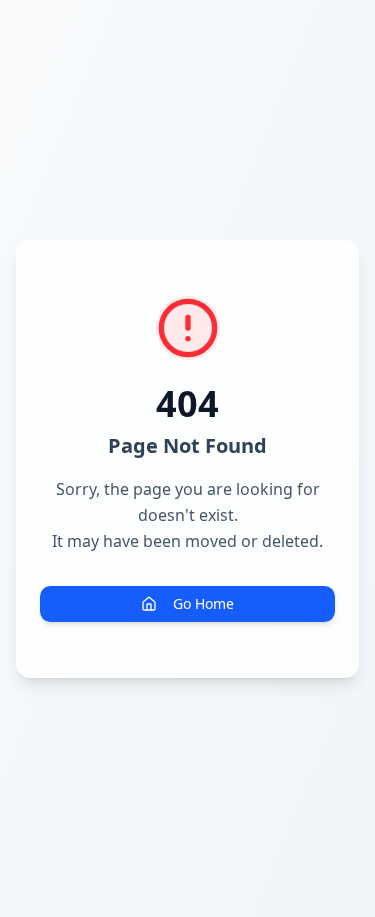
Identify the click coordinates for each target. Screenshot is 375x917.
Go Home (203, 603)
